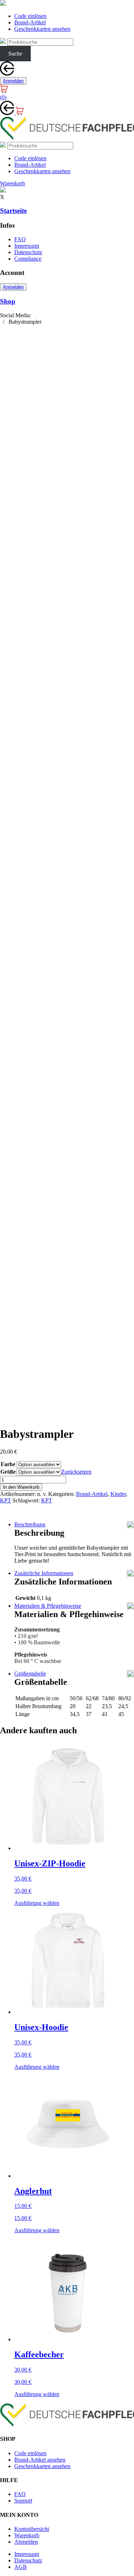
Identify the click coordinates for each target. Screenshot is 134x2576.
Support (23, 2501)
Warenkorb (27, 2535)
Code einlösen (30, 16)
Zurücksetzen (76, 1472)
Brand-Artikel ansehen (40, 2460)
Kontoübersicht (32, 2529)
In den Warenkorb (21, 1487)
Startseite (13, 211)
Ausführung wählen (37, 1903)
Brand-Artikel (30, 22)
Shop (8, 301)
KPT (6, 1500)
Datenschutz (28, 252)
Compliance (28, 259)
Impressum (27, 246)
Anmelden (13, 81)
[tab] (74, 1525)
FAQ (20, 239)
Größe (8, 1472)
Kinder (118, 1494)
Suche (15, 54)
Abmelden (26, 2542)
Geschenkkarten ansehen (42, 29)
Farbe (8, 1464)
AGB (21, 2567)
